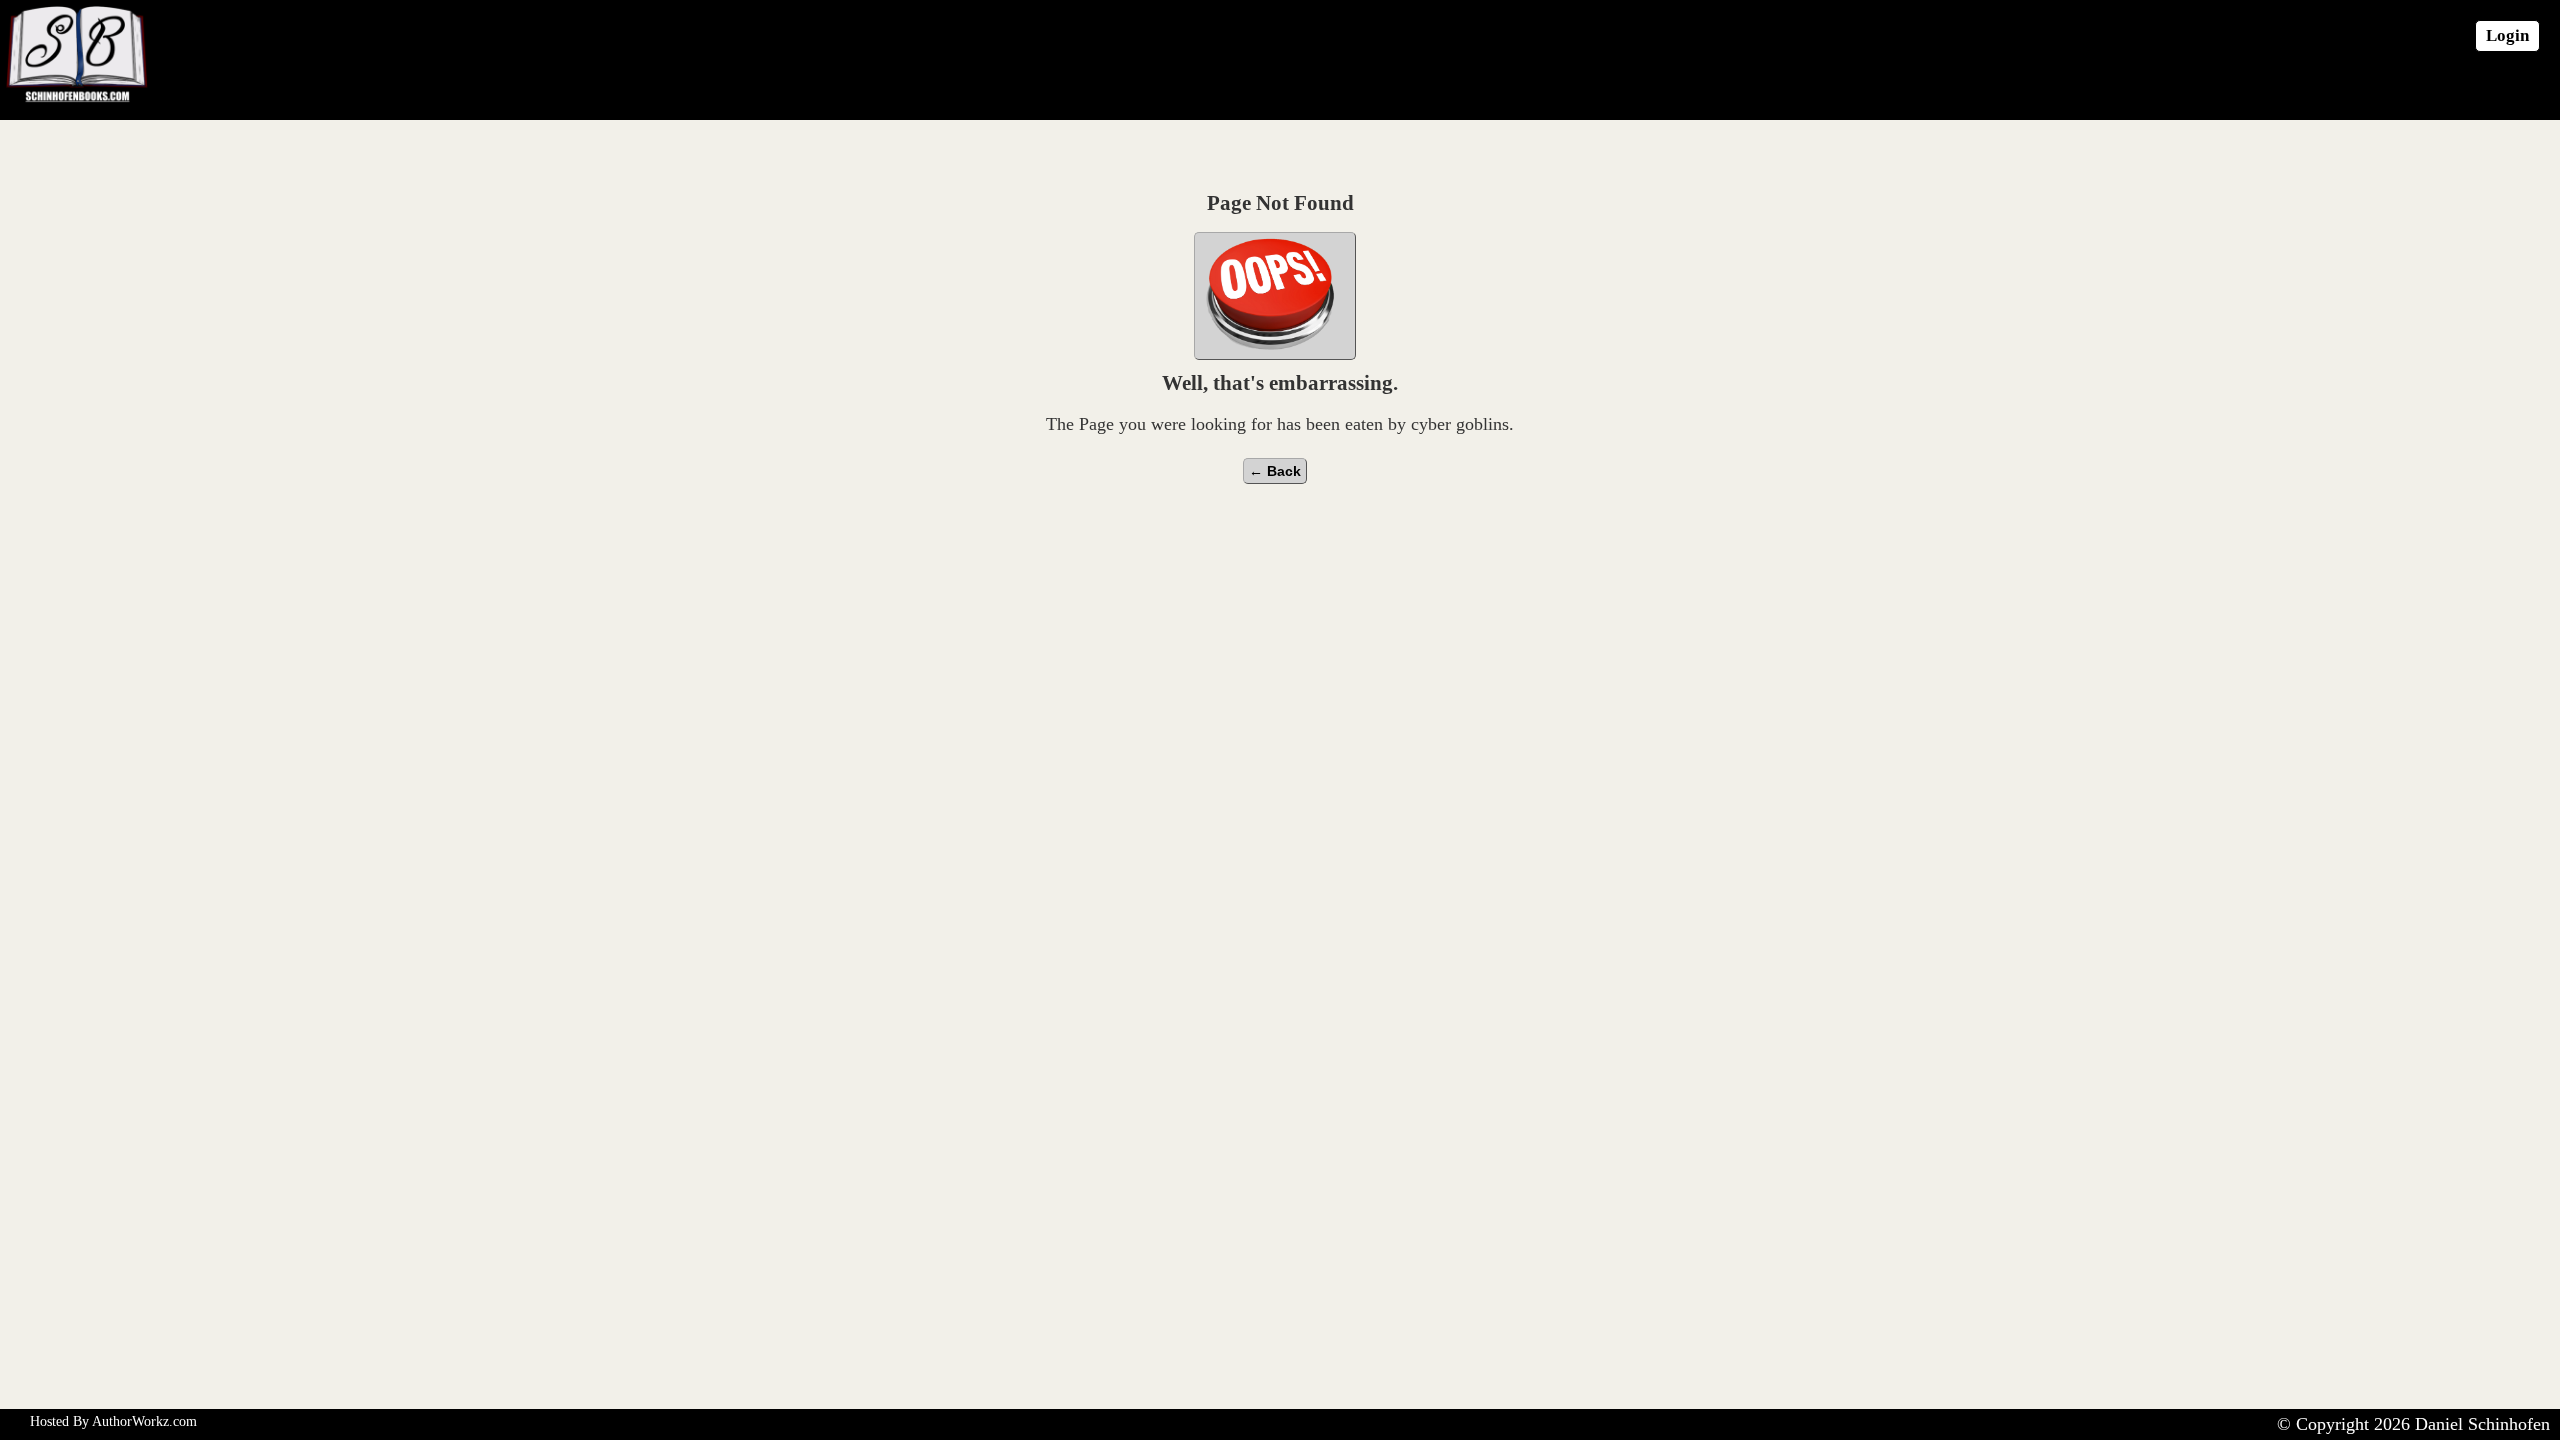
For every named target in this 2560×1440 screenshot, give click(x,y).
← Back (1275, 471)
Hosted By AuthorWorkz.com (113, 1421)
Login (2507, 35)
